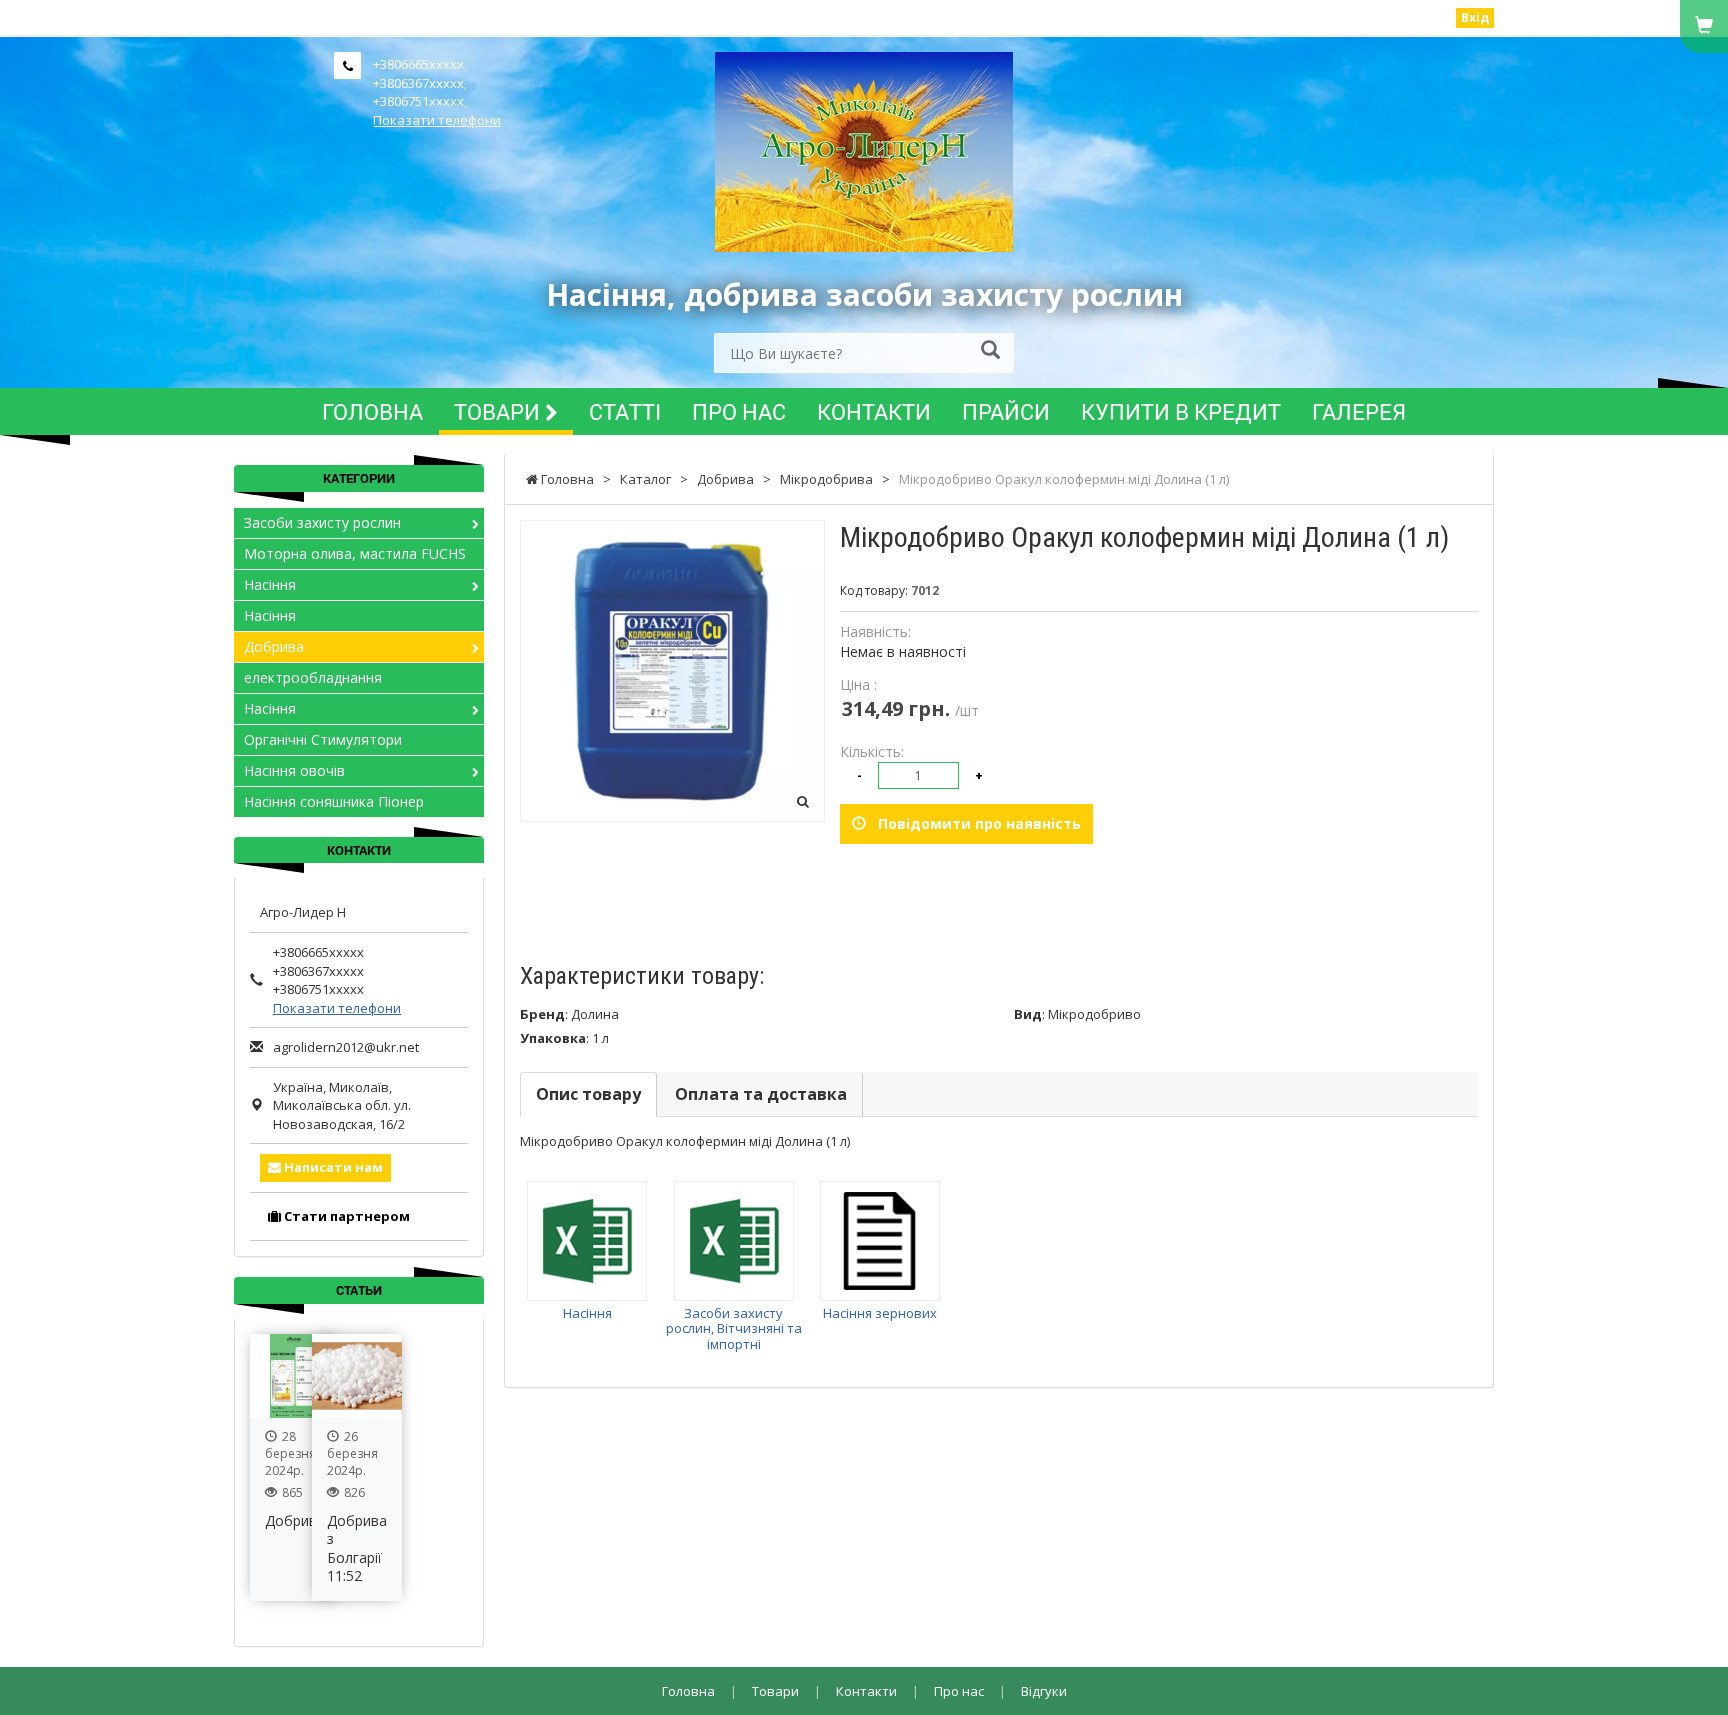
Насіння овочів (294, 770)
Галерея (1359, 411)
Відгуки (1044, 1691)
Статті (625, 411)
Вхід (1475, 17)
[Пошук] (990, 351)
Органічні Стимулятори (323, 739)
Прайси (1006, 411)
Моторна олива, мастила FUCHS (355, 553)
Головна (372, 411)
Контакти (874, 411)
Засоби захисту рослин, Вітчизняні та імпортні (734, 1328)
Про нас (739, 411)
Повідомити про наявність (973, 823)
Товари (499, 411)
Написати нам (332, 1167)
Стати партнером (345, 1216)
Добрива (274, 646)
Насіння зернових (880, 1313)
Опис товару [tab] (588, 1094)
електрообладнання (313, 677)
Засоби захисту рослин (322, 522)
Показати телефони (437, 120)
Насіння (587, 1313)
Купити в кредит (1181, 411)
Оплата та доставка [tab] (761, 1094)
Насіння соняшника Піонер (334, 801)
